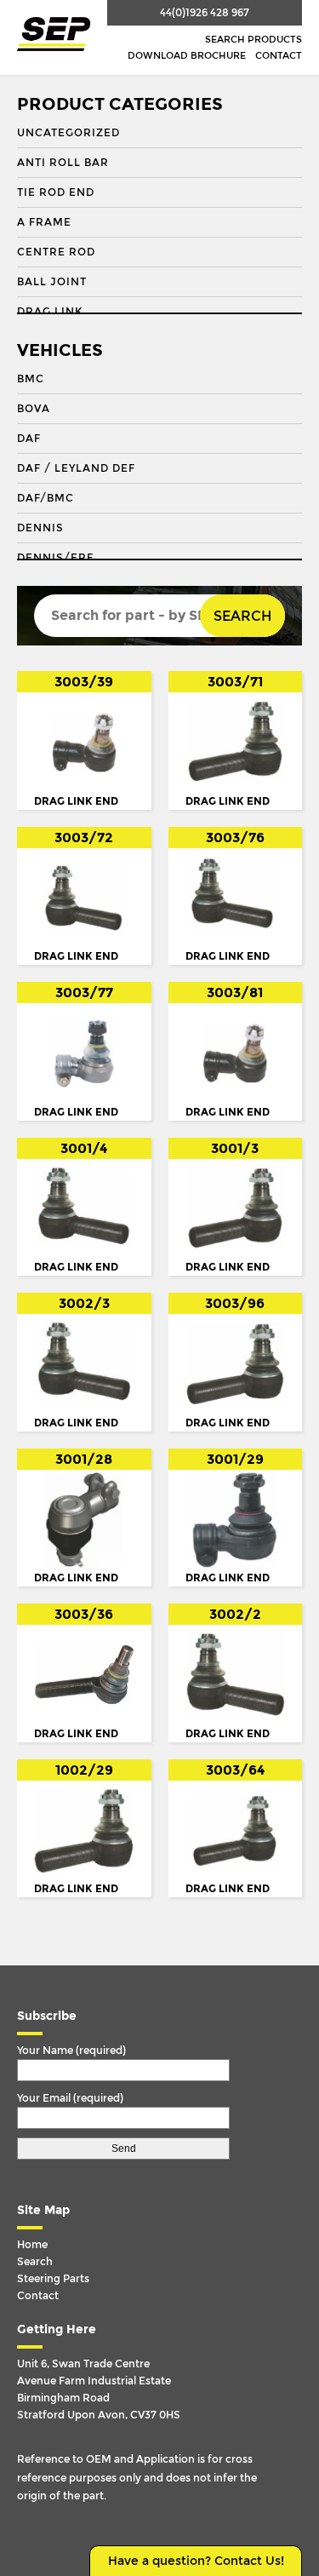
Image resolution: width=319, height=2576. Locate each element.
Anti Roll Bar (63, 163)
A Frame (44, 222)
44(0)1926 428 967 (205, 13)
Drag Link (50, 312)
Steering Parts (53, 2279)
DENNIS (40, 528)
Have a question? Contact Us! (196, 2561)
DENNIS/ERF (55, 558)
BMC (31, 379)
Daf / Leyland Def (76, 468)
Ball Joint (52, 282)
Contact (279, 56)
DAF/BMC (46, 498)
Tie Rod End (56, 192)
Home (32, 2245)
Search (242, 616)
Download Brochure (187, 56)
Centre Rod (56, 252)
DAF (29, 439)
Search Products (253, 40)
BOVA (34, 409)
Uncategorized (68, 133)
